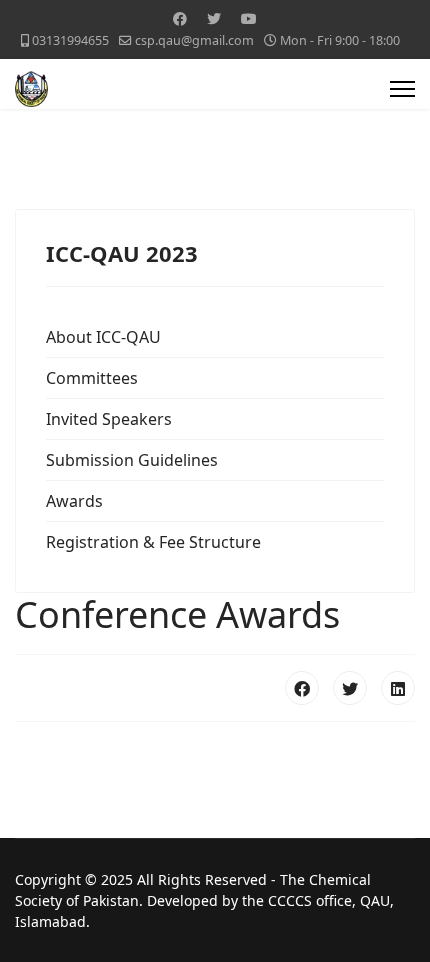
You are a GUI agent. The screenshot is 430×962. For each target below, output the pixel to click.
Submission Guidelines (132, 460)
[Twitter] (214, 18)
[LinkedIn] (398, 688)
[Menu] (402, 89)
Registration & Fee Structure (153, 542)
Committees (92, 378)
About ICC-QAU (103, 337)
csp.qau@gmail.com (194, 40)
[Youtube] (249, 18)
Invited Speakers (109, 419)
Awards (74, 501)
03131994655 (70, 40)
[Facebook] (180, 18)
